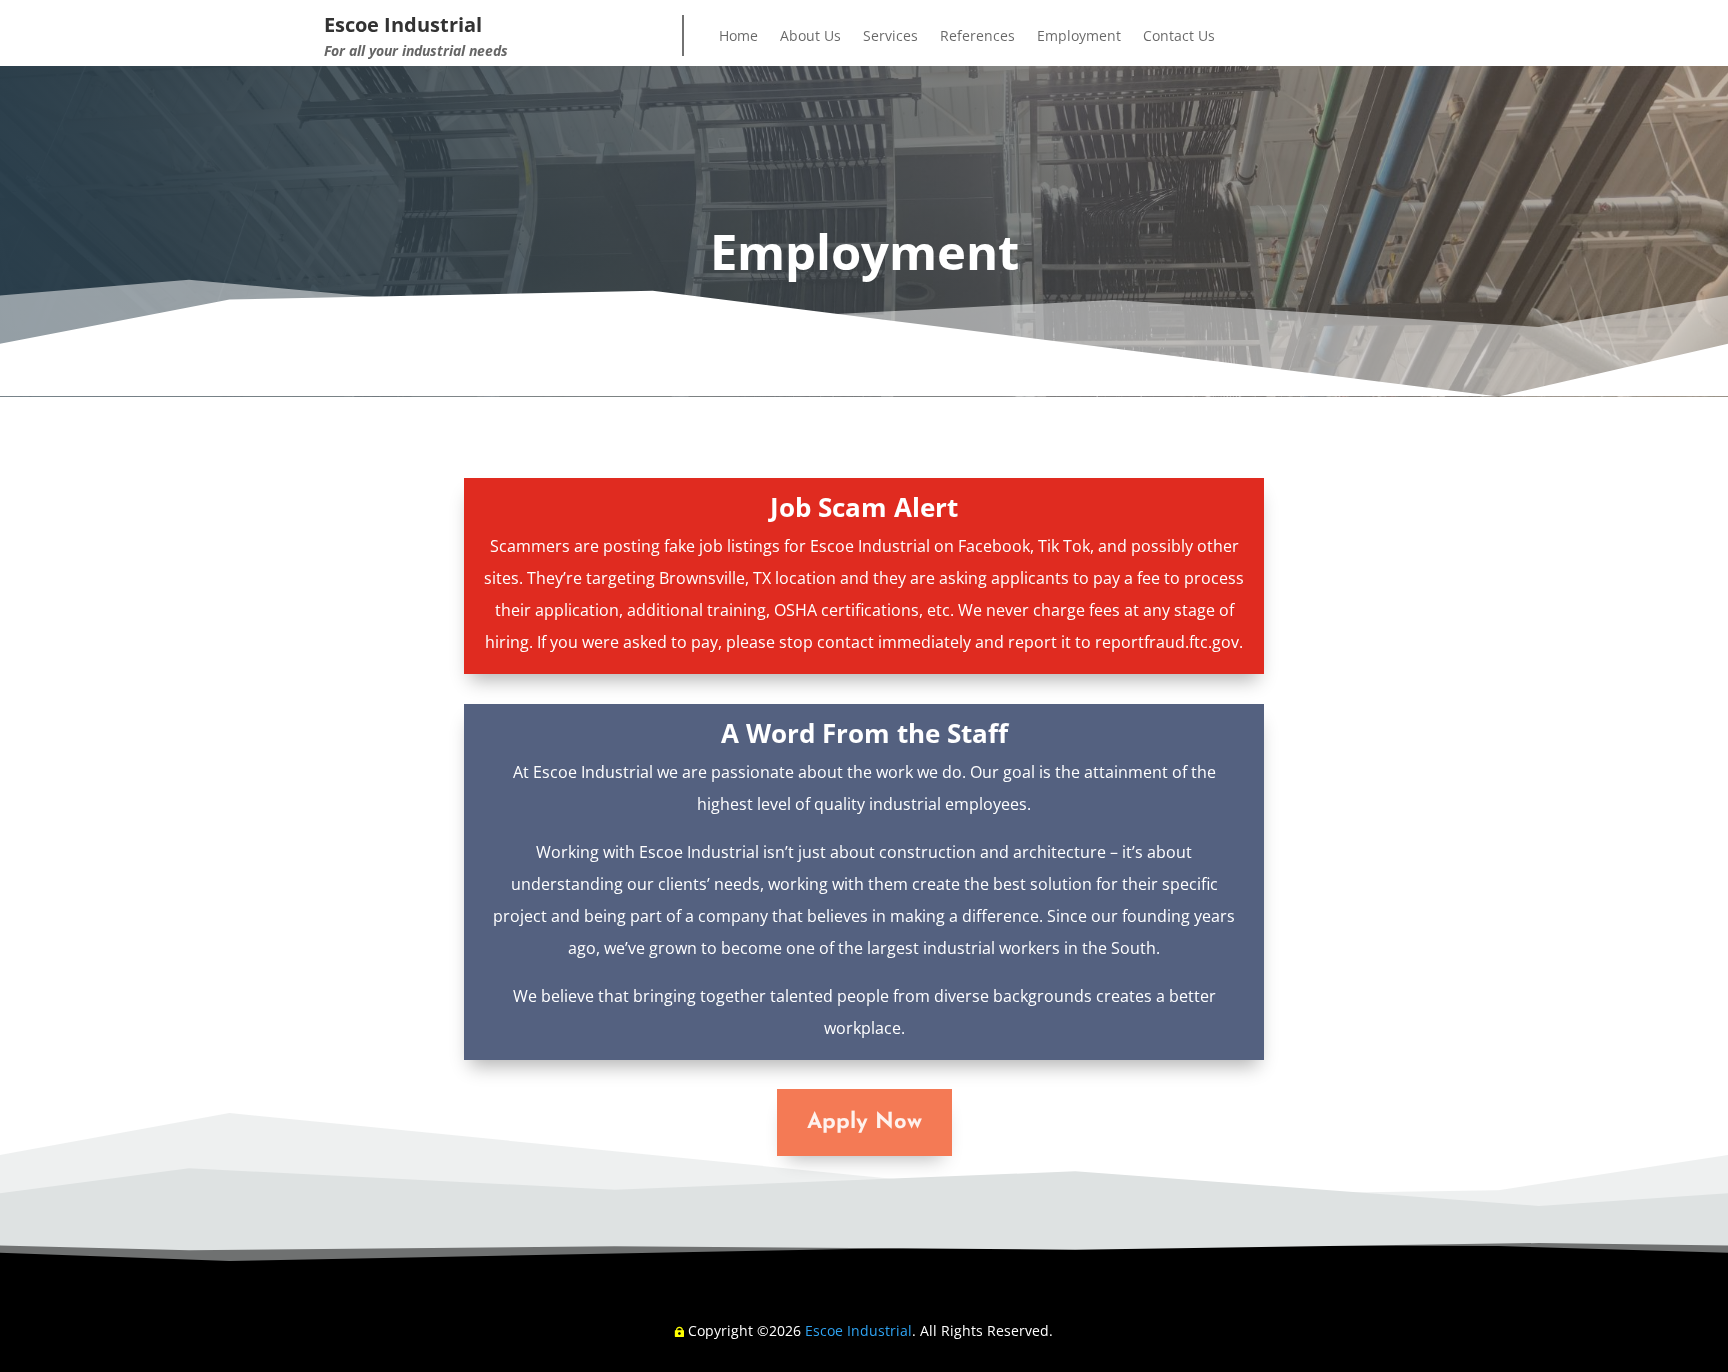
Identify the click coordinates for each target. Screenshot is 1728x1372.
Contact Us (1179, 37)
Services (890, 37)
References (977, 37)
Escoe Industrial (858, 1330)
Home (738, 37)
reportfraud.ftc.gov (1167, 642)
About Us (810, 37)
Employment (1079, 37)
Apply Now (864, 1122)
